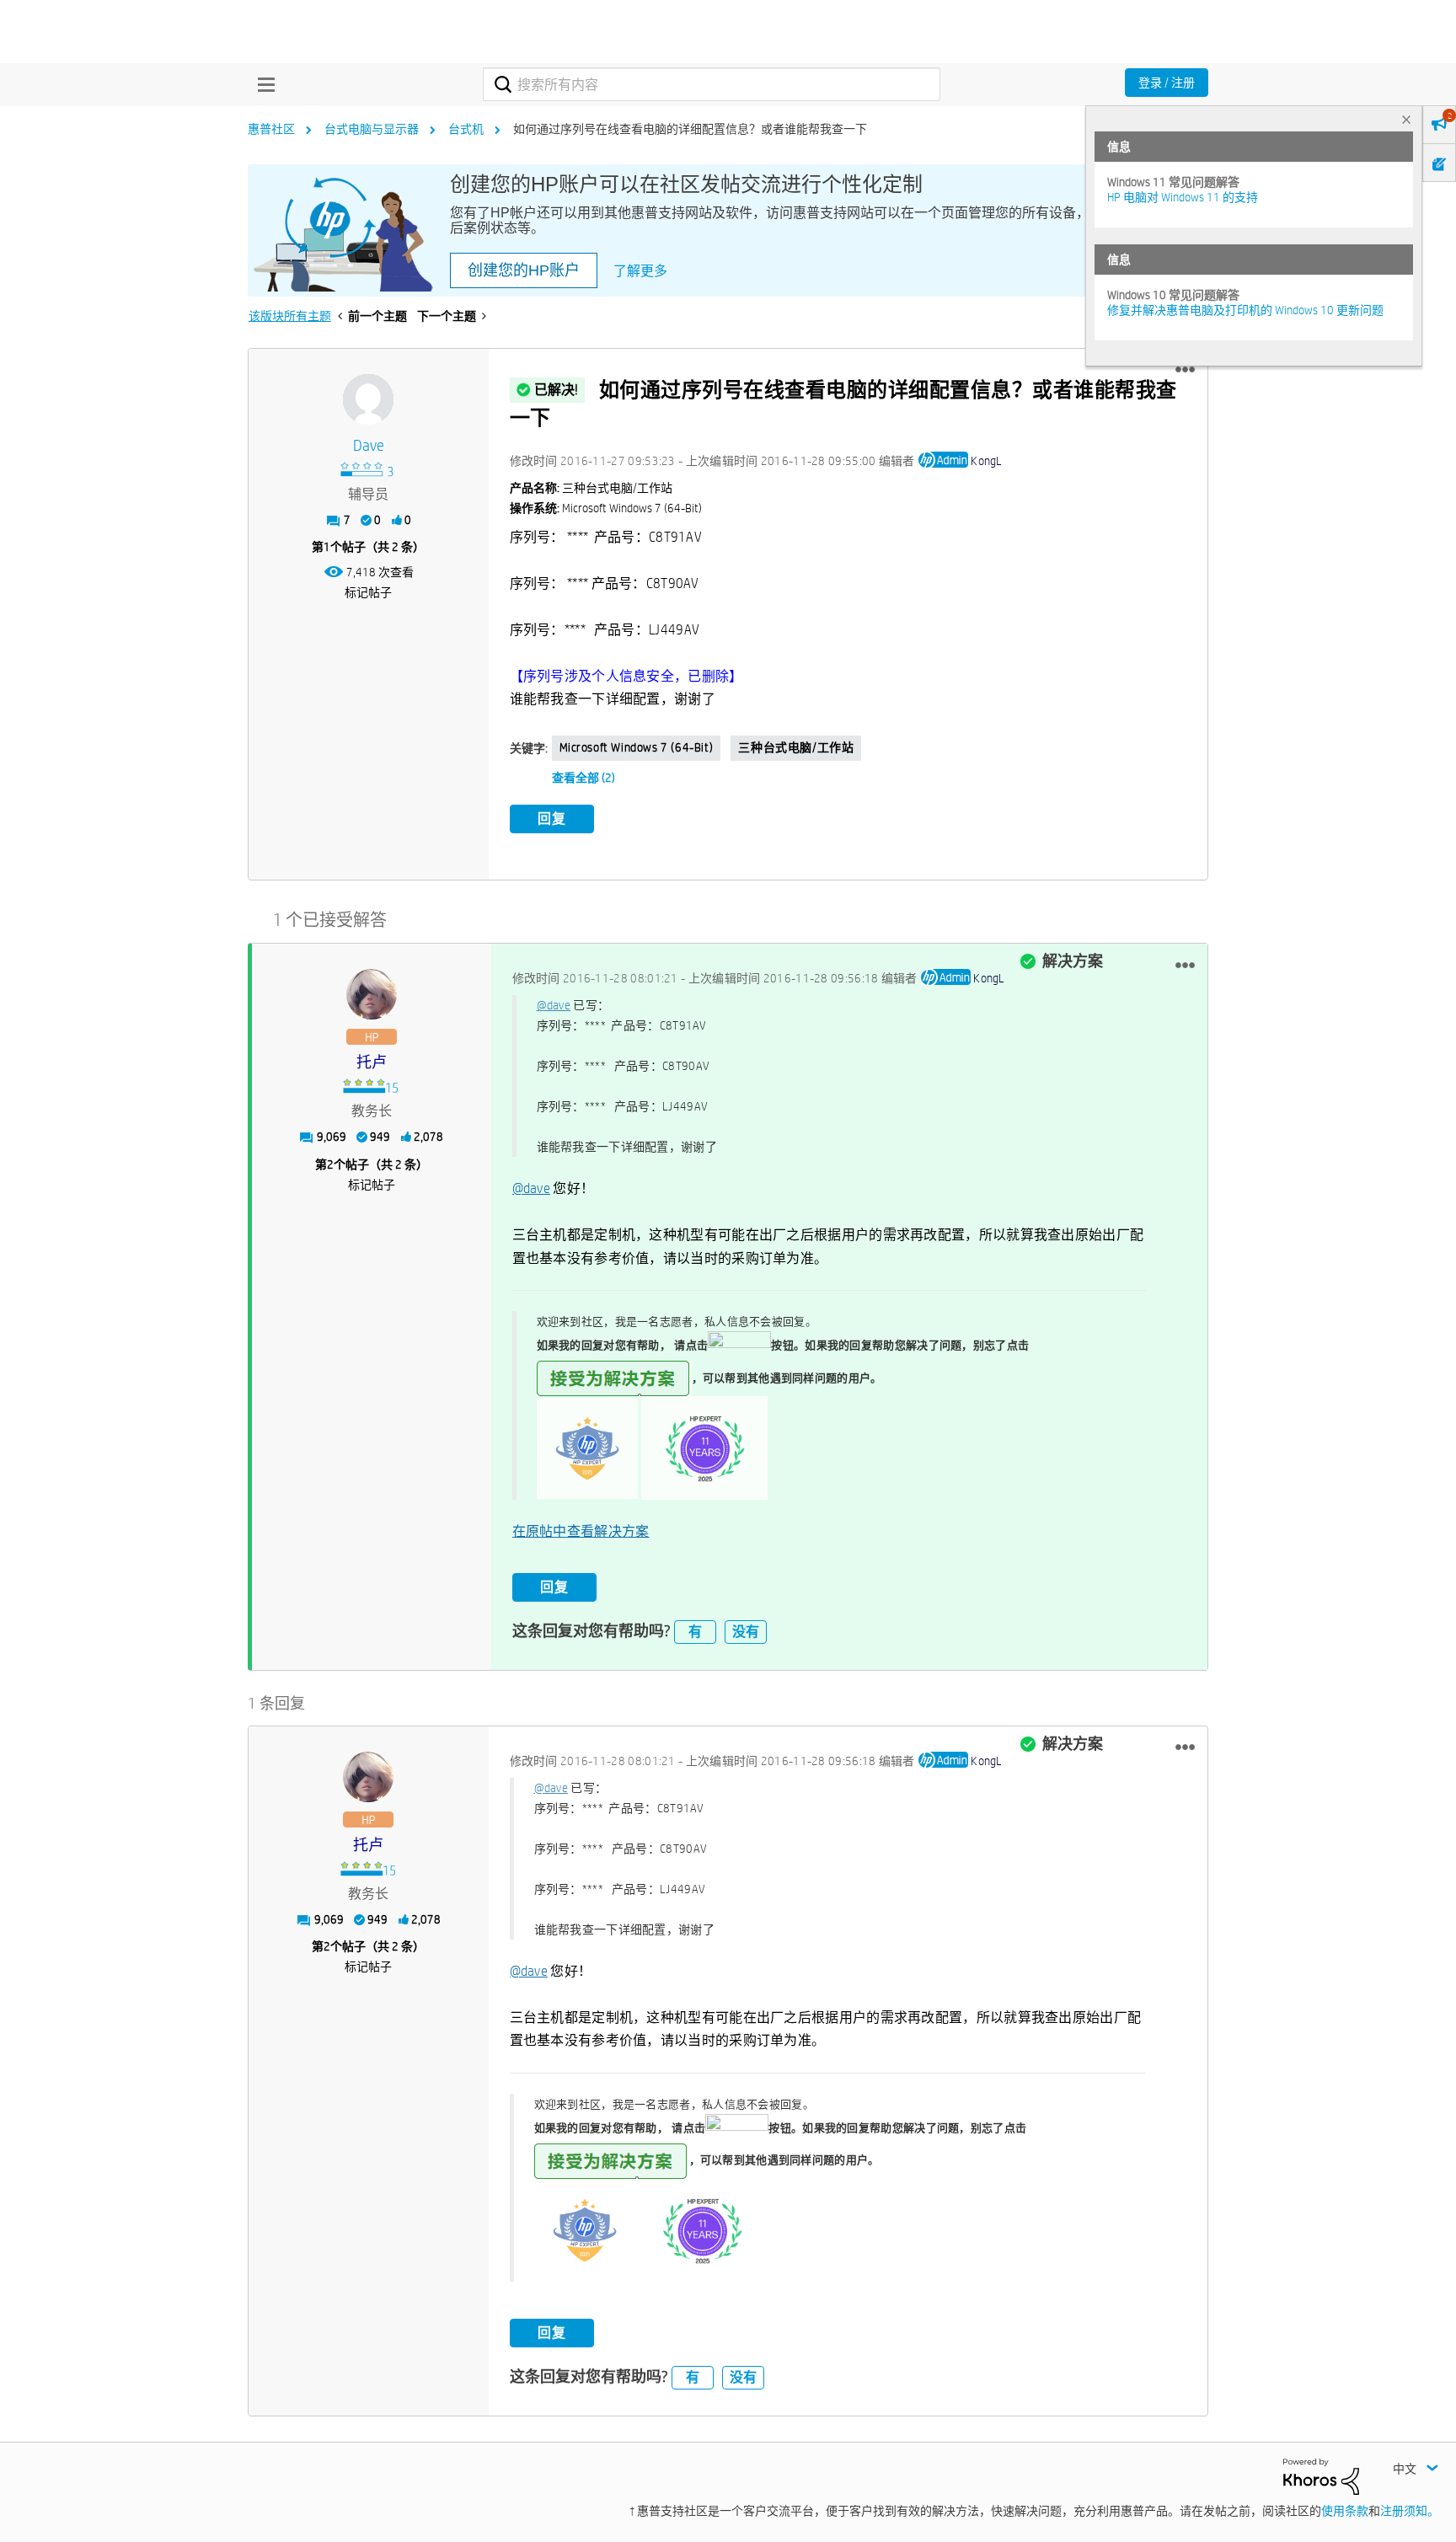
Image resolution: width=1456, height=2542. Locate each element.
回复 (552, 819)
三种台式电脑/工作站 (796, 747)
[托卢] (372, 994)
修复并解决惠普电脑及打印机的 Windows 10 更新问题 (1245, 310)
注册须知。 (1410, 2511)
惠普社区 (271, 129)
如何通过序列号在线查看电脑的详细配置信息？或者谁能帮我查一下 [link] (690, 129)
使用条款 (1345, 2511)
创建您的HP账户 (524, 270)
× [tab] (1406, 119)
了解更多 (640, 271)
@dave (554, 1005)
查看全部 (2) (583, 778)
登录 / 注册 (1167, 83)
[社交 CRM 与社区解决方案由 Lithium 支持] (1321, 2475)
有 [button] (695, 1632)
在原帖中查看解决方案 (581, 1531)
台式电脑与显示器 (372, 129)
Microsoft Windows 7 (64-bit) (637, 747)
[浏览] (262, 84)
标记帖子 (368, 592)
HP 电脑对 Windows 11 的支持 (1183, 197)
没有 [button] (746, 1632)
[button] (1185, 370)
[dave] (368, 399)
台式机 (466, 129)
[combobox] (712, 84)
